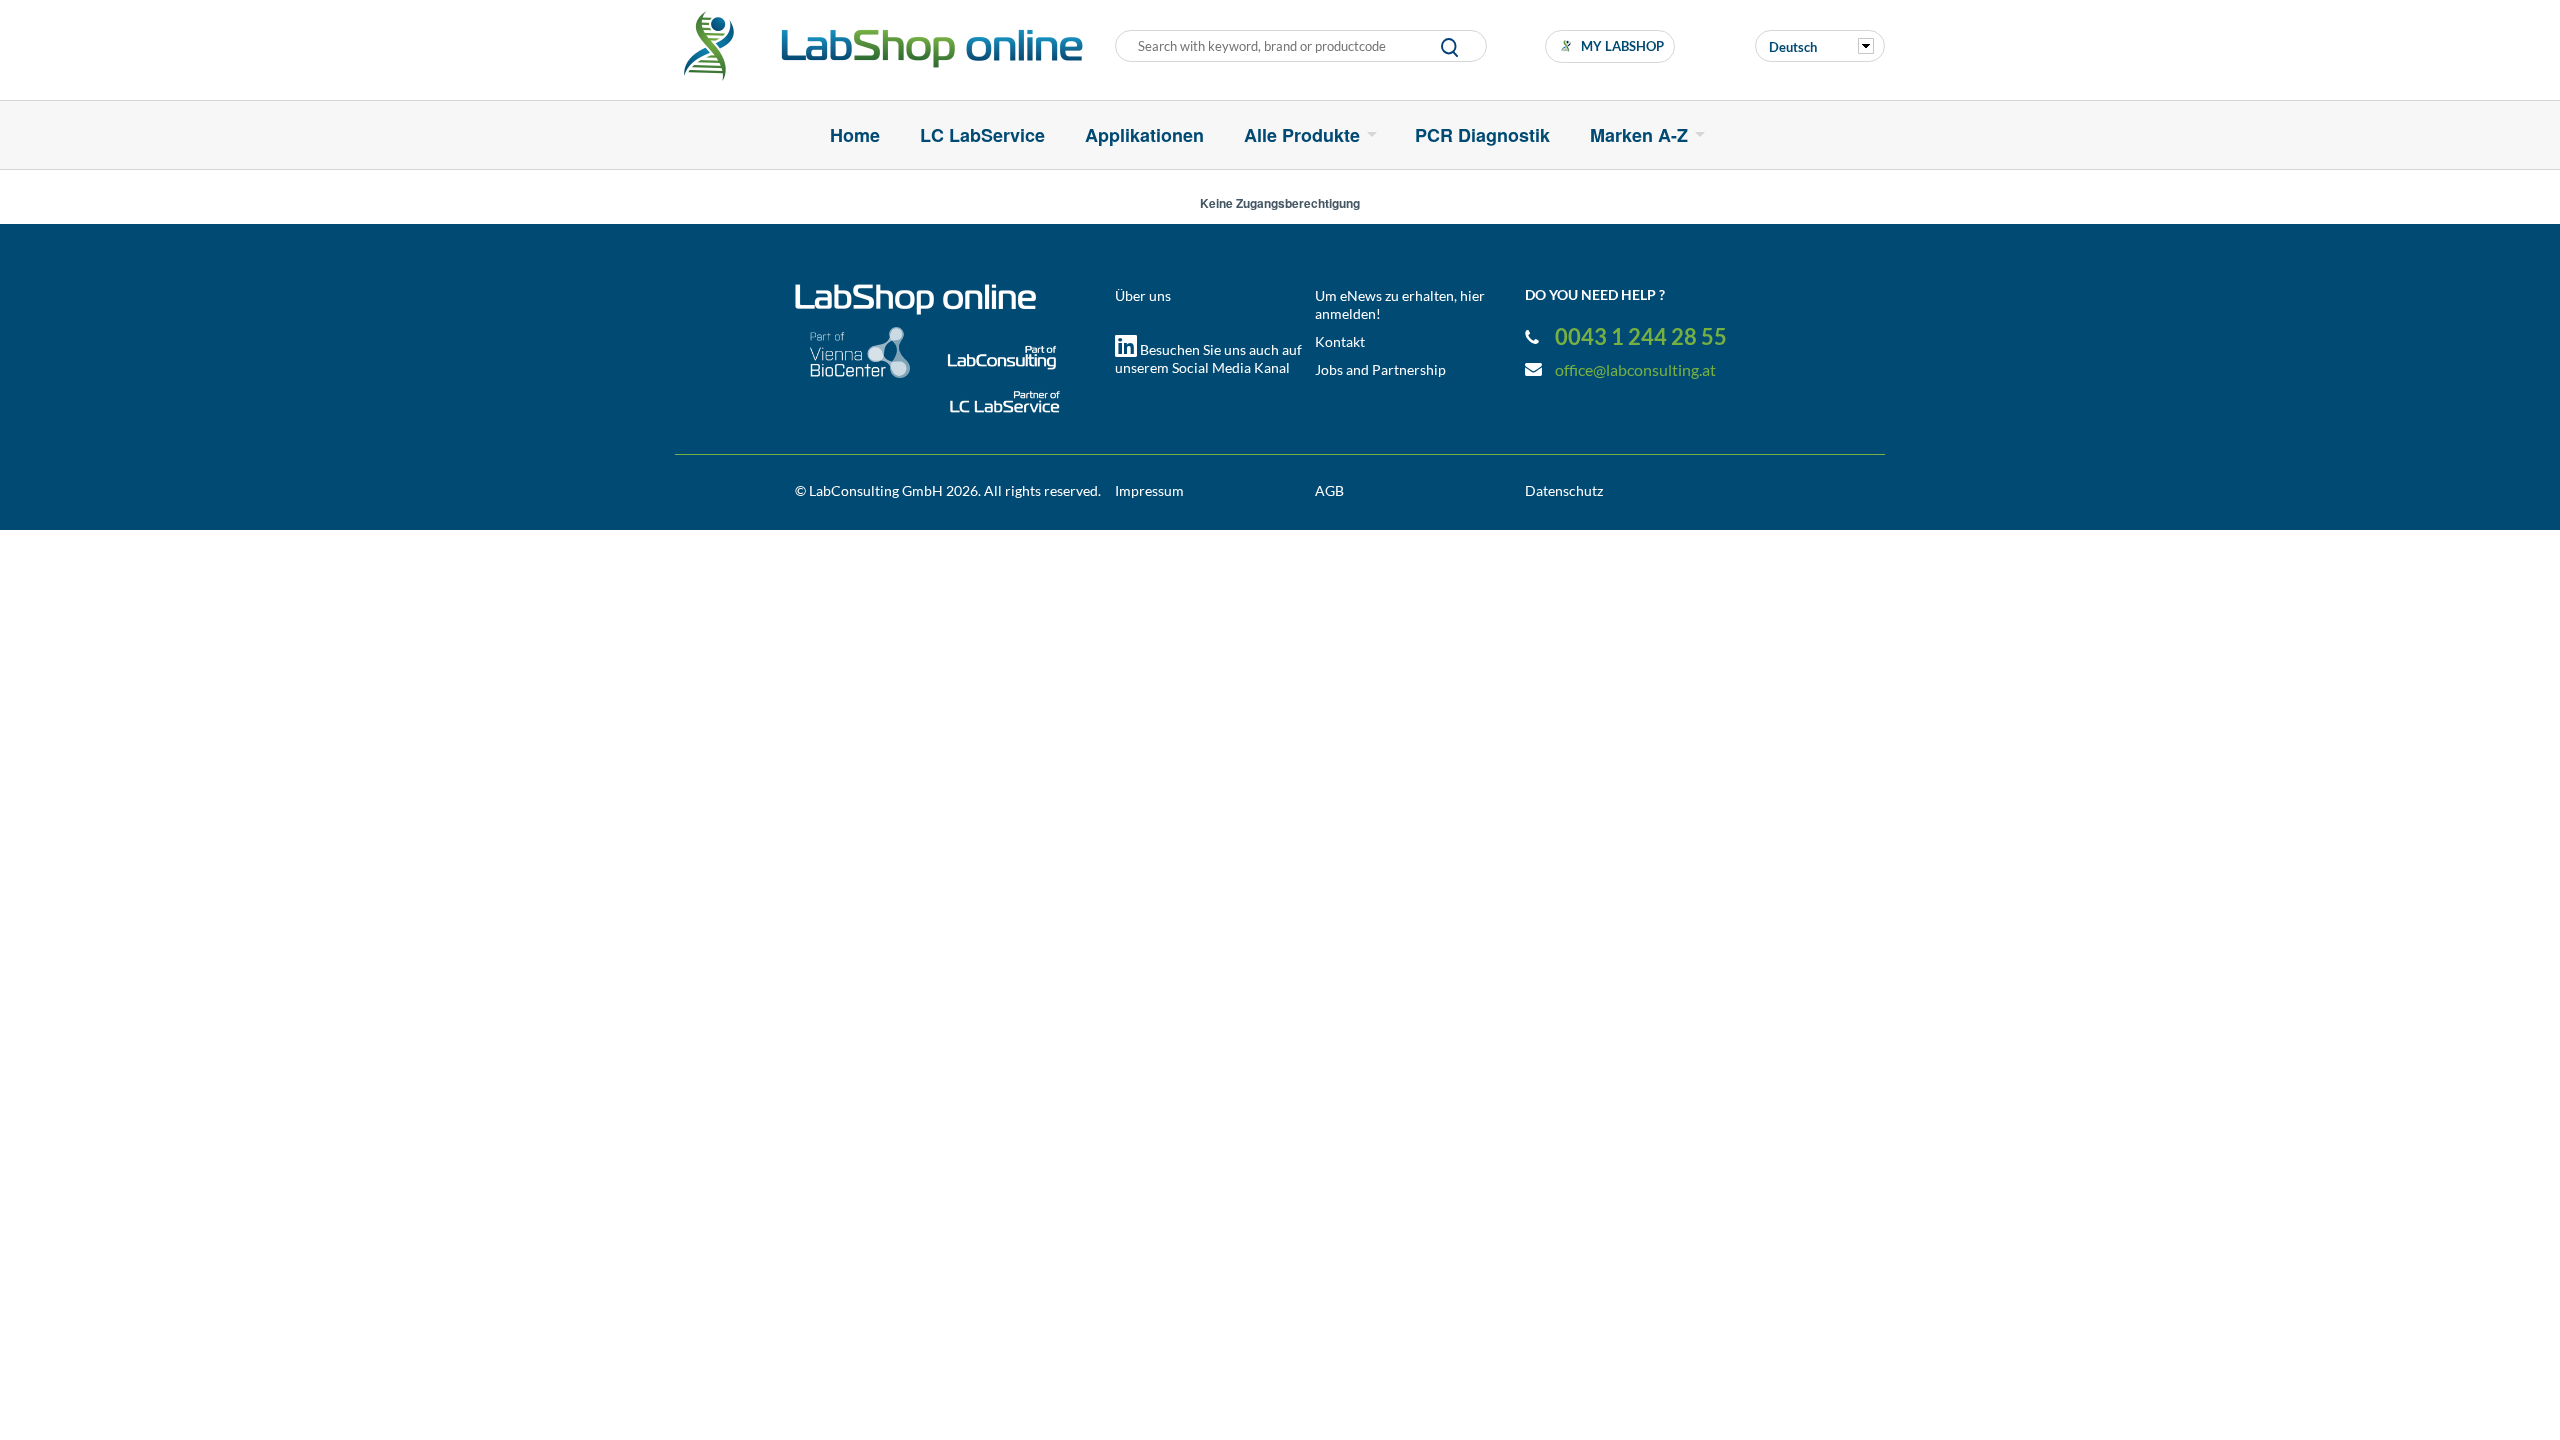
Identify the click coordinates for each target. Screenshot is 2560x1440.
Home (855, 135)
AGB (1329, 490)
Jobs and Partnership (1380, 369)
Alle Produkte (1302, 135)
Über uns (1143, 295)
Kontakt (1340, 341)
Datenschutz (1564, 490)
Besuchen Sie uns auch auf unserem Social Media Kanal (1208, 358)
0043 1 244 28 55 (1641, 337)
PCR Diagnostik (1482, 135)
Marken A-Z (1639, 135)
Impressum (1149, 490)
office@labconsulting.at (1635, 369)
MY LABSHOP (1622, 46)
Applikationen (1144, 135)
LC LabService (982, 135)
